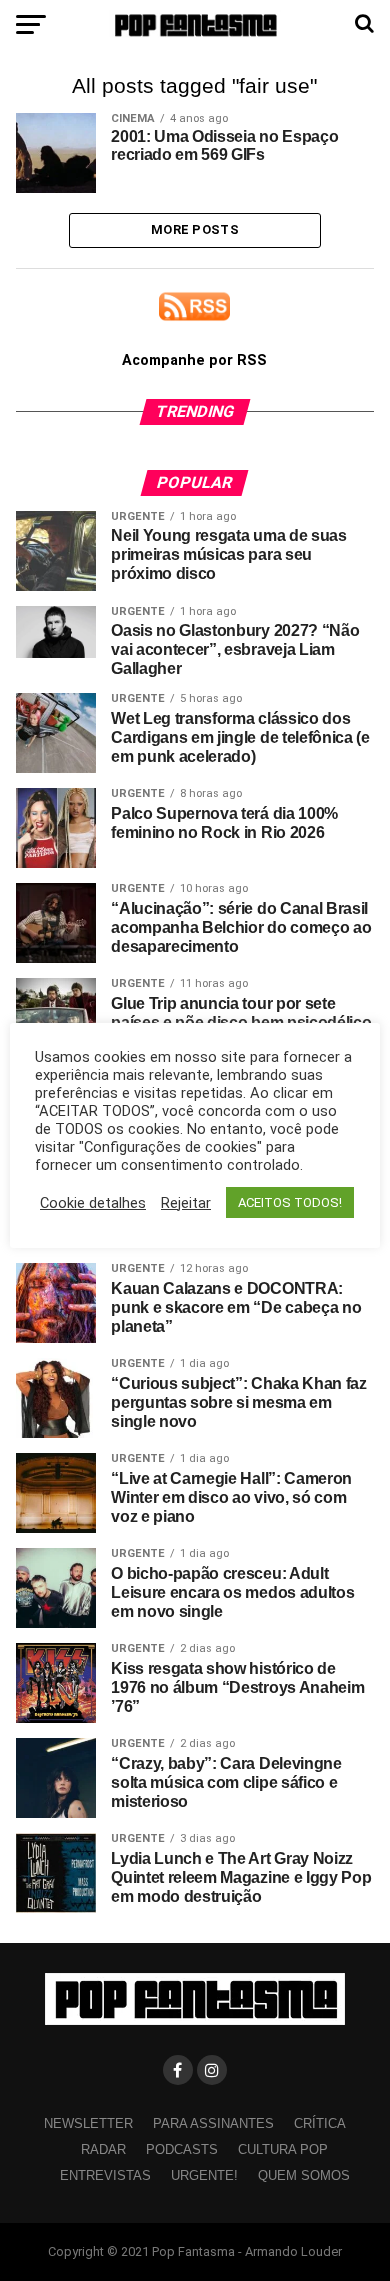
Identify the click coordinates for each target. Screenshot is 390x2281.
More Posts (195, 229)
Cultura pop (283, 2149)
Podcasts (182, 2149)
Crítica (320, 2123)
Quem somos (304, 2175)
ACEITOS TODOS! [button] (290, 1202)
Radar (103, 2149)
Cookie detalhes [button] (93, 1203)
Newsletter (88, 2123)
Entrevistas (105, 2175)
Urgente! (204, 2175)
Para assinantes (213, 2123)
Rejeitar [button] (186, 1203)
